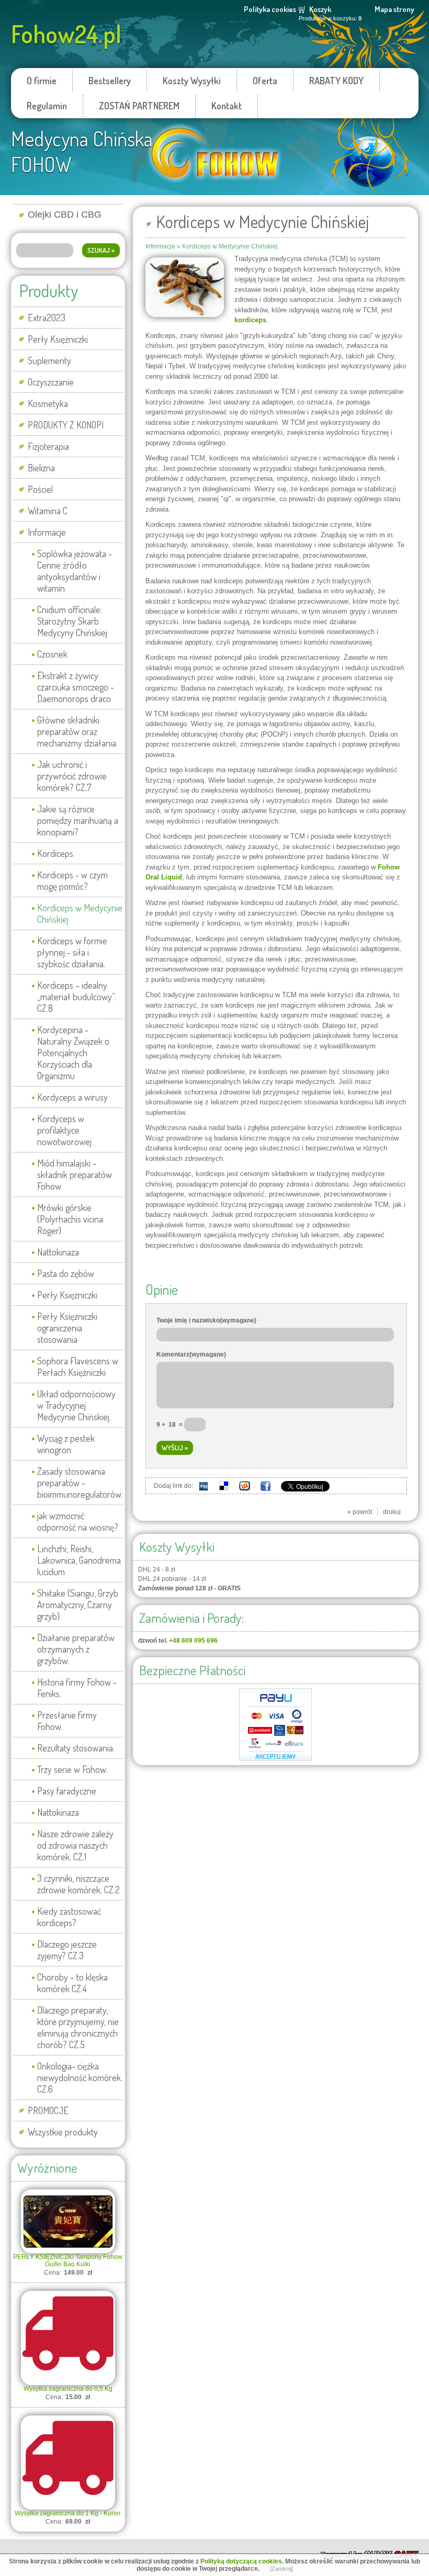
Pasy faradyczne (67, 1791)
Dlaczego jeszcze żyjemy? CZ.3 (67, 1950)
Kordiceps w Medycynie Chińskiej (80, 913)
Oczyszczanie (51, 382)
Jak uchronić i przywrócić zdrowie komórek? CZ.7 (72, 776)
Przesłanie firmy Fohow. (67, 1721)
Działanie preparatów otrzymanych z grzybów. (76, 1649)
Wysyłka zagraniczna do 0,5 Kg (68, 2389)
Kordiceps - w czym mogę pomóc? (72, 880)
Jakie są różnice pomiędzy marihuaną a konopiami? (78, 820)
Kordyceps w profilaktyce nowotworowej (64, 1130)
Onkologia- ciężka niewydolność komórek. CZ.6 (80, 2077)
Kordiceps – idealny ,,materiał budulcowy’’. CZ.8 (77, 997)
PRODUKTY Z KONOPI (66, 425)
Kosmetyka (48, 403)
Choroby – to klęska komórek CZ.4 (72, 1983)
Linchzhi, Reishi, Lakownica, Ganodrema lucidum (79, 1560)
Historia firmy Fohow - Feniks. (77, 1688)
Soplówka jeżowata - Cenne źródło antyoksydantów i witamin (75, 571)
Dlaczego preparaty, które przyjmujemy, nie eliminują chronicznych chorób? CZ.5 (78, 2027)
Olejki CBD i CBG (65, 214)
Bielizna (41, 468)
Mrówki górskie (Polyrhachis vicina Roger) (70, 1219)
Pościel (40, 489)
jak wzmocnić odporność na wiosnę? (78, 1521)
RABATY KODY (336, 81)
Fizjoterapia (48, 446)
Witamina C (48, 511)
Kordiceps (55, 853)
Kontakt (227, 106)
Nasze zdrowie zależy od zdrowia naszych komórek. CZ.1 (75, 1845)
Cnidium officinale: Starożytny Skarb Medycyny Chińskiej (72, 621)
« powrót (360, 1512)
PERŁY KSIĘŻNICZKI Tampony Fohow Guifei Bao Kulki (68, 2261)
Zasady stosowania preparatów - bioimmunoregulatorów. (80, 1483)
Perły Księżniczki (58, 339)
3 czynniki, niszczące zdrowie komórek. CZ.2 (78, 1884)
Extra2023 (47, 318)
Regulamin (47, 106)
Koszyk (320, 9)
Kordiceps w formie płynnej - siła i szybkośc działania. (72, 952)
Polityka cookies (270, 9)
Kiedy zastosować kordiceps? (69, 1917)
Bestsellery (110, 81)
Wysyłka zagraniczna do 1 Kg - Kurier (68, 2513)
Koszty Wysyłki (192, 81)
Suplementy (49, 360)
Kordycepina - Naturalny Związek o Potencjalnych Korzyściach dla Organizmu (73, 1053)
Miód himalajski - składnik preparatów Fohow (75, 1174)
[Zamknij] (281, 2569)
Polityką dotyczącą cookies (241, 2561)
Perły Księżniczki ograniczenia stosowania (67, 1328)
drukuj (392, 1512)
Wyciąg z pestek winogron (66, 1444)
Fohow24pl (66, 34)
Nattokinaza (58, 1252)
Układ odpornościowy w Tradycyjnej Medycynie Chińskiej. (76, 1405)
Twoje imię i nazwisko (206, 1320)
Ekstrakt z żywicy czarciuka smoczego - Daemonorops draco (76, 687)
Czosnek (52, 654)
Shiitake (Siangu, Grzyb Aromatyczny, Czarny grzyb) (78, 1605)
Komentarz (191, 1354)
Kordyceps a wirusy (72, 1097)
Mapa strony (394, 9)
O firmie (42, 81)
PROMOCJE (48, 2110)
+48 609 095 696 (193, 1641)
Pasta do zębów (66, 1273)
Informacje (47, 532)
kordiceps (250, 320)
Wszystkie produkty (63, 2132)
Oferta (265, 81)
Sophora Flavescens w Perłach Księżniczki (78, 1366)
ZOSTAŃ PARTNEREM (139, 106)
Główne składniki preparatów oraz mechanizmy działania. (77, 731)
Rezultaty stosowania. (76, 1748)
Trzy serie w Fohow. (72, 1769)
